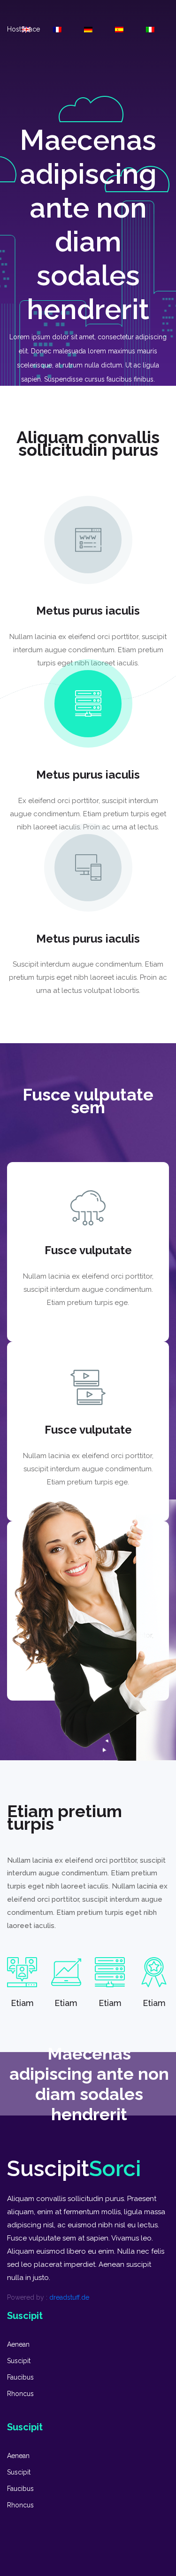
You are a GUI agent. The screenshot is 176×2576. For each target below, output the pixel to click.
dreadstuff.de (69, 2297)
